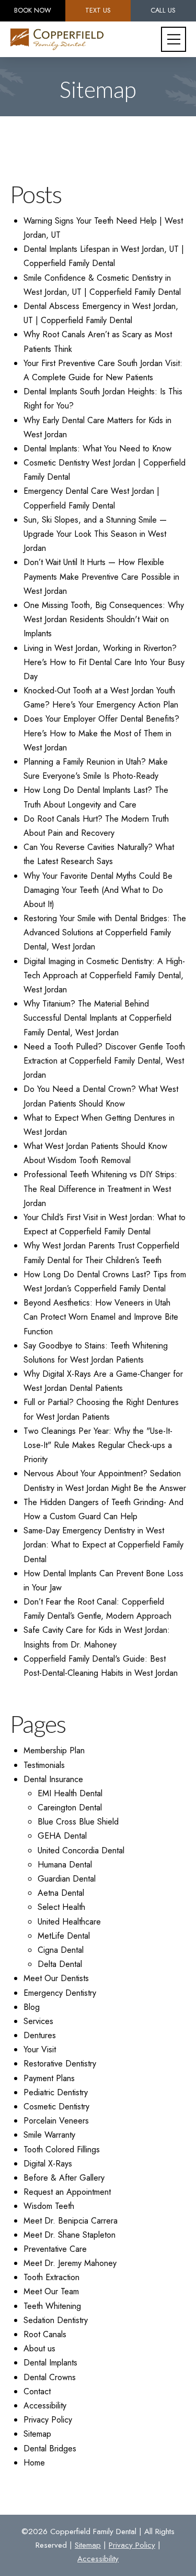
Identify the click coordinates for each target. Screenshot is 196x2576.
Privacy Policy (48, 2420)
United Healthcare (69, 1922)
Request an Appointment (67, 2192)
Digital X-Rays (48, 2164)
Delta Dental (60, 1964)
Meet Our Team (51, 2291)
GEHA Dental (62, 1836)
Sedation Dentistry (56, 2320)
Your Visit (40, 2049)
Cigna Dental (61, 1950)
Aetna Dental (61, 1893)
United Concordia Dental (81, 1850)
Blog (32, 2007)
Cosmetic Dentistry (56, 2107)
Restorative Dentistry (60, 2064)
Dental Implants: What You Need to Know (97, 449)
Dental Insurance (53, 1779)
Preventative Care (55, 2249)
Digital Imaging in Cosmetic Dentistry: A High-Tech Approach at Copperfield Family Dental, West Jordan (104, 975)
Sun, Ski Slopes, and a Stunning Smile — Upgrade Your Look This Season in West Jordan (95, 534)
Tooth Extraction (51, 2277)
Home (34, 2463)
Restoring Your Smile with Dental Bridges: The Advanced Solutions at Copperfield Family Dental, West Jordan (105, 932)
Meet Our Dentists (56, 1978)
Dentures (40, 2035)
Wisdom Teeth (49, 2206)
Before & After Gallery (64, 2178)
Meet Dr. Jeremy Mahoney (70, 2263)
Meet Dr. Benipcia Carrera (71, 2221)
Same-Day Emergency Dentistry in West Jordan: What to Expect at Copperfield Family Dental (103, 1545)
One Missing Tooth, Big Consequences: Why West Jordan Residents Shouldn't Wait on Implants (104, 619)
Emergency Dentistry (60, 1993)
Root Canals (45, 2334)
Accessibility (45, 2406)
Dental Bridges (50, 2448)
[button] (174, 39)
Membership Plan (54, 1750)
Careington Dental (70, 1807)
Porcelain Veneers (56, 2121)
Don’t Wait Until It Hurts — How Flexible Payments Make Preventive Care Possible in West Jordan (101, 576)
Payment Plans (49, 2078)
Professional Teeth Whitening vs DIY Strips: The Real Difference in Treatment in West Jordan (100, 1189)
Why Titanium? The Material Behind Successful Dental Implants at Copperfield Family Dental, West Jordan (97, 1018)
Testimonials (44, 1765)
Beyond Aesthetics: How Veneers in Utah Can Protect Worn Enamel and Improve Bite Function (101, 1317)
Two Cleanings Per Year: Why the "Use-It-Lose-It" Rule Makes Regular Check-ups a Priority (98, 1445)
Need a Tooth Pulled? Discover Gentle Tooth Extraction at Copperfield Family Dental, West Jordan (104, 1061)
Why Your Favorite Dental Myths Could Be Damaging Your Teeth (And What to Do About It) (98, 890)
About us (39, 2348)
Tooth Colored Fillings (62, 2149)
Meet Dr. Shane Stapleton (70, 2235)
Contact (37, 2391)
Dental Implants (50, 2363)
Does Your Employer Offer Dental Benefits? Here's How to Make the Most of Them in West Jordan (101, 733)
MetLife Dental (64, 1936)
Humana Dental (65, 1865)
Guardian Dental (67, 1879)
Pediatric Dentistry (56, 2092)
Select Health (61, 1907)
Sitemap (37, 2434)
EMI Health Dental (70, 1793)
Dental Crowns (50, 2377)
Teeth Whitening (52, 2306)
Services (38, 2021)
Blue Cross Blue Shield (78, 1822)
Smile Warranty (49, 2135)
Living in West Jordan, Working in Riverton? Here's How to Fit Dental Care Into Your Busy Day (104, 662)
